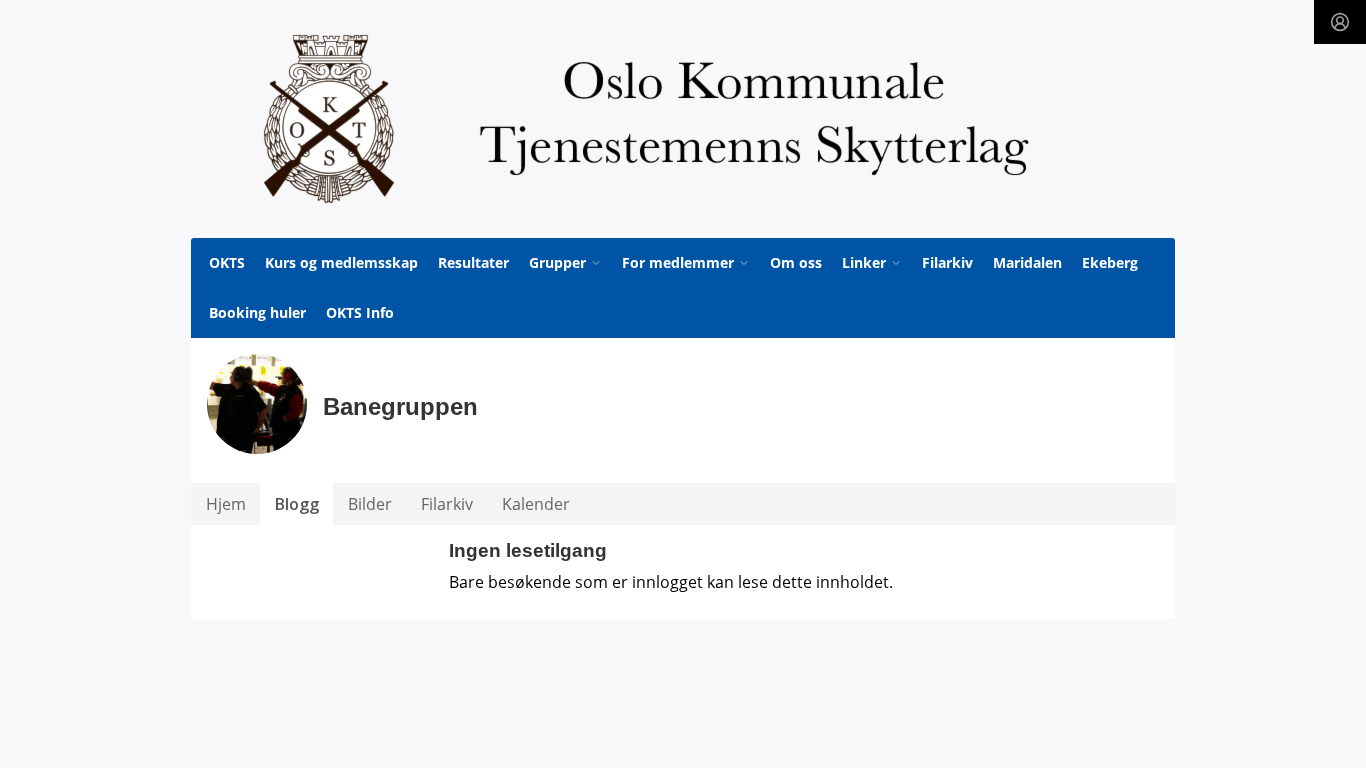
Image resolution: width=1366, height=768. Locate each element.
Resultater (473, 262)
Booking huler (257, 312)
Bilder (370, 504)
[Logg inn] (1340, 22)
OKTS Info (360, 312)
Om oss (796, 262)
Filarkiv (947, 262)
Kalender (536, 504)
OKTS (227, 262)
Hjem (226, 504)
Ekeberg (1110, 262)
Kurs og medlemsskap (341, 262)
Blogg (297, 504)
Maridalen (1027, 262)
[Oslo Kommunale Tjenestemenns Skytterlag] (683, 119)
